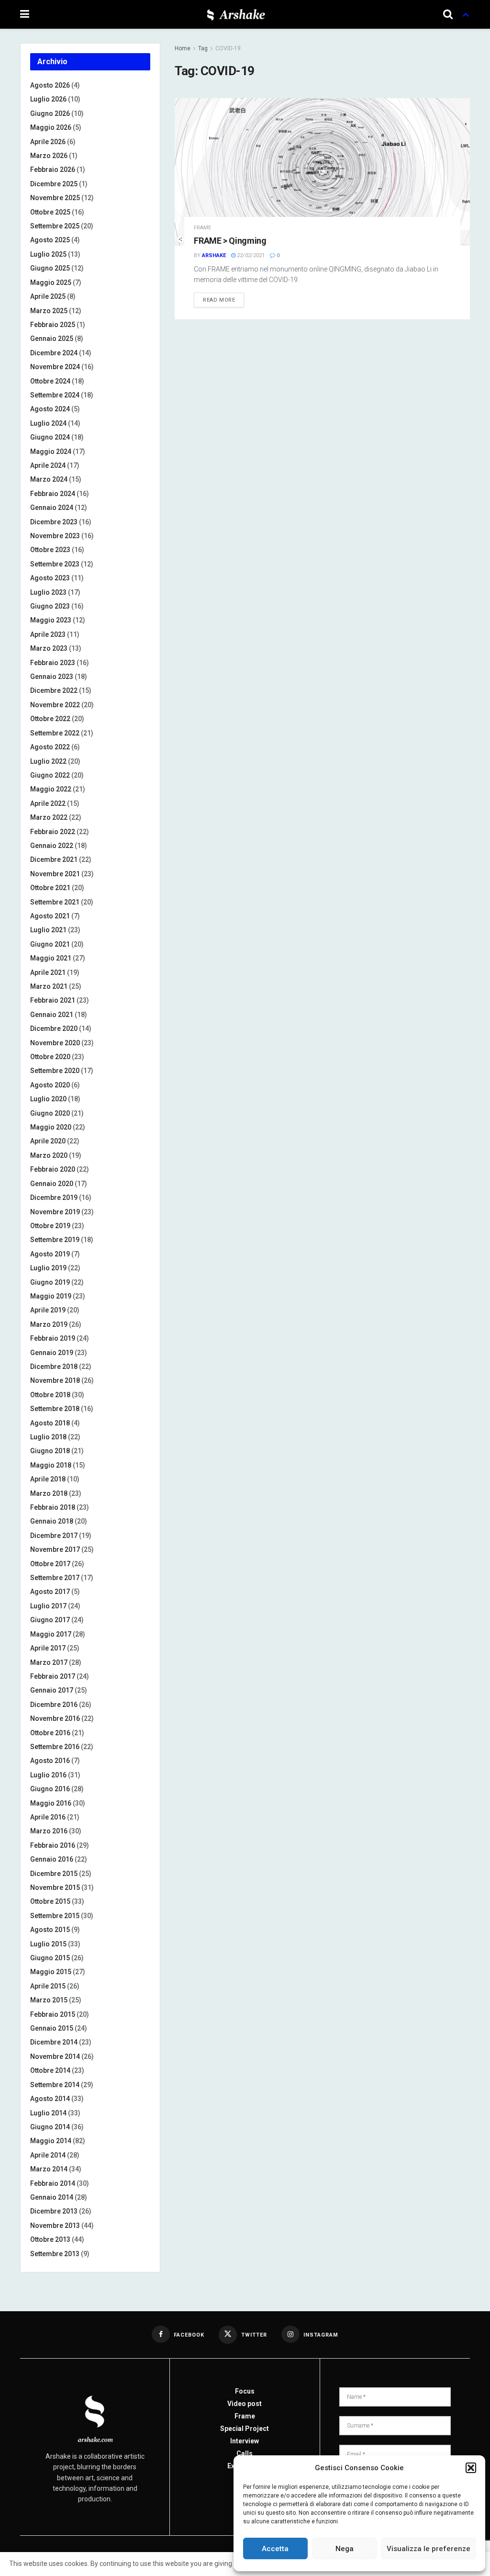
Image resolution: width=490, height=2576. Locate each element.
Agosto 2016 (50, 1761)
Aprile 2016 (48, 1817)
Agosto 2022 (50, 747)
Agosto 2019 (50, 1254)
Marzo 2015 (49, 2000)
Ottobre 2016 (50, 1733)
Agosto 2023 (50, 578)
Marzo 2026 (49, 156)
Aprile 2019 (48, 1310)
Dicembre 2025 (54, 184)
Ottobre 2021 (50, 888)
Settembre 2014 (55, 2085)
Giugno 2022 (50, 775)
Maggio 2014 (51, 2141)
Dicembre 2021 (54, 859)
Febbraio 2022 (53, 832)
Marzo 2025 (49, 311)
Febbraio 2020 (53, 1169)
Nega (345, 2549)
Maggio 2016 (51, 1803)
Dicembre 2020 (54, 1028)
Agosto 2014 (50, 2099)
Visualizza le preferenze (429, 2549)
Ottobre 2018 (50, 1395)
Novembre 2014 (55, 2056)
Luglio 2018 (48, 1437)
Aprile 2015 (48, 1986)
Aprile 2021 (48, 972)
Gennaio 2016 (52, 1859)
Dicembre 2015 (54, 1874)
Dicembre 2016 (54, 1705)
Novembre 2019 (55, 1212)
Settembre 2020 (55, 1071)
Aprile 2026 (48, 142)
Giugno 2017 (50, 1620)
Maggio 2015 (51, 1972)
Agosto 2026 (50, 85)
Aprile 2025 (48, 296)
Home (183, 48)
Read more (219, 300)
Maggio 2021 (51, 958)
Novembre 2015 (55, 1887)
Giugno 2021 (50, 944)
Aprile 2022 (48, 803)
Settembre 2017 (55, 1578)
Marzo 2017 (49, 1662)
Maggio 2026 (51, 127)
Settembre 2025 (55, 226)
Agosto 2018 (50, 1423)
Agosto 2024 (50, 409)
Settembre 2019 (55, 1240)
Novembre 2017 (55, 1549)
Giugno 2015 (50, 1958)
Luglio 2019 (48, 1268)
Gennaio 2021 (52, 1015)
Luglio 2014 (48, 2113)
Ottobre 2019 (50, 1226)
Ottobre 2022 (50, 719)
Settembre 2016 (55, 1747)
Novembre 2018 (55, 1380)
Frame (202, 228)
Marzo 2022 (49, 817)
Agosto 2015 (50, 1930)
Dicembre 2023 (54, 522)
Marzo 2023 (49, 648)
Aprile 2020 (48, 1141)
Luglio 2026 (48, 99)
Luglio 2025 (48, 254)
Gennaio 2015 (52, 2028)
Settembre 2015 (55, 1916)
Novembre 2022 (55, 705)
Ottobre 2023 (50, 550)
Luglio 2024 (48, 423)
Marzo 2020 (49, 1155)
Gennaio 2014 (52, 2197)
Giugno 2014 (50, 2127)
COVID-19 (228, 48)
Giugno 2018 (50, 1451)
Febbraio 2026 (53, 169)
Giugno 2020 (50, 1113)
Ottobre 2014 (50, 2070)
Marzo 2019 (49, 1324)
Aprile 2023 (48, 634)
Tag (203, 48)
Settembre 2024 (55, 395)
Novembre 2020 (55, 1043)
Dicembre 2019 (54, 1198)
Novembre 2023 (55, 536)
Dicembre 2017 (54, 1536)
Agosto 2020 (50, 1085)
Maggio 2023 (51, 620)
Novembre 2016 (55, 1718)
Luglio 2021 (48, 930)
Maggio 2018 (51, 1465)
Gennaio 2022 (52, 846)
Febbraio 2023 (53, 663)
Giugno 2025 (50, 268)
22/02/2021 (250, 255)
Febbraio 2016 (53, 1845)
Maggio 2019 (51, 1296)
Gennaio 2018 (52, 1521)
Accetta (275, 2549)
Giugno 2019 (50, 1282)
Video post (245, 2404)
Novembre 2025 (55, 198)
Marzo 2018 (49, 1493)
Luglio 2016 (48, 1775)
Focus (245, 2391)
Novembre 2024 (55, 367)
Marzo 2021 (49, 986)
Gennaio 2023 (52, 677)
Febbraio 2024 (53, 494)
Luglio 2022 (48, 761)
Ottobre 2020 (50, 1057)
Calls (245, 2453)
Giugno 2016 (50, 1789)
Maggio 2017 (51, 1634)
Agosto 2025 (50, 240)
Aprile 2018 (48, 1479)
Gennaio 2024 (52, 508)
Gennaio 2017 (52, 1690)
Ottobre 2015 (50, 1901)
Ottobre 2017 (50, 1564)
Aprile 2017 (48, 1648)
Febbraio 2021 (53, 1000)
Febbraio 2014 (53, 2183)
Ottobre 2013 (50, 2239)
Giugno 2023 (50, 606)
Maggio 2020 (51, 1127)
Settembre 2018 (55, 1409)
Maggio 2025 (51, 282)
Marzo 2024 (49, 479)
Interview (245, 2441)
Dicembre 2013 (54, 2211)
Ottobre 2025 (50, 212)
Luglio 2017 (48, 1606)
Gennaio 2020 (52, 1184)
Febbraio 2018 (53, 1507)
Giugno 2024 (50, 437)
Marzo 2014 (49, 2169)
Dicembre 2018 (54, 1367)
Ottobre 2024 (50, 381)
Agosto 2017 (50, 1592)
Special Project (245, 2429)
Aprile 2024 (48, 465)
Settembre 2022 (55, 733)
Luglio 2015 (48, 1944)
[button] (471, 2468)
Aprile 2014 (48, 2155)
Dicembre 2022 (54, 690)
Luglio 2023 (48, 592)
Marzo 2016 (49, 1831)
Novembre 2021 (55, 874)
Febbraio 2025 (53, 325)
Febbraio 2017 (53, 1676)
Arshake (214, 255)
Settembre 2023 (55, 564)
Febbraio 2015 (53, 2014)
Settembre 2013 (55, 2254)
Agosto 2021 (50, 916)
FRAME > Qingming (230, 241)
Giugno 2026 (50, 113)
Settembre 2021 (55, 902)
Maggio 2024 (51, 452)
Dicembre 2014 (54, 2042)
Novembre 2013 (55, 2226)
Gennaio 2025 (52, 339)
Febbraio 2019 (53, 1338)
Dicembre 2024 (54, 353)
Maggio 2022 (51, 789)
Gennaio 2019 (52, 1353)
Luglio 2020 (48, 1099)
